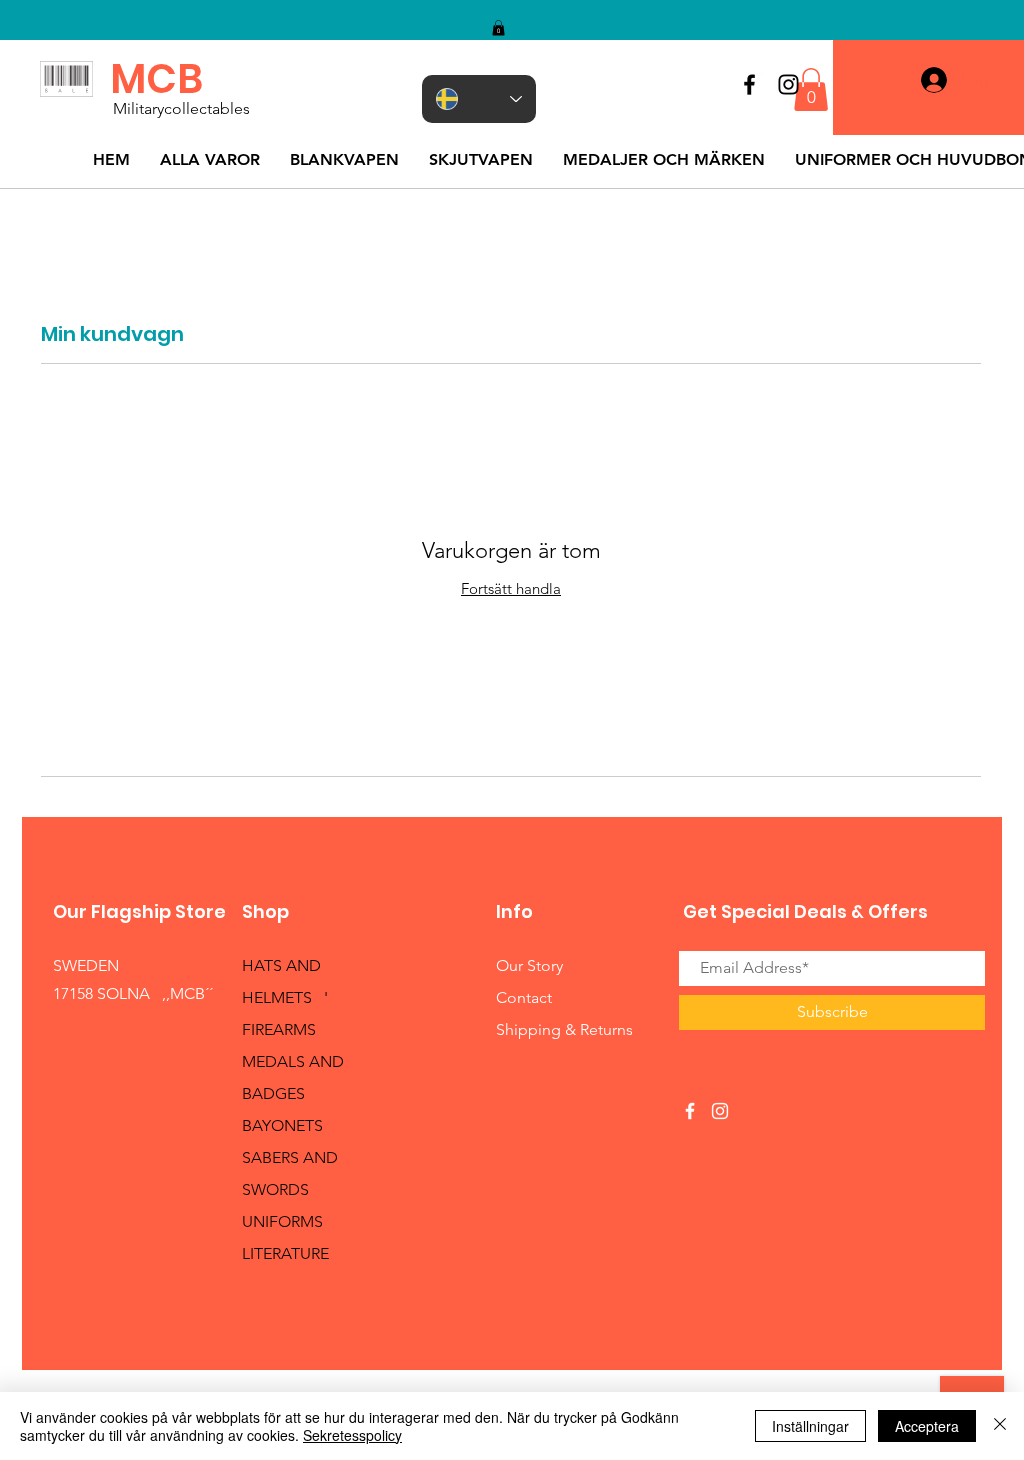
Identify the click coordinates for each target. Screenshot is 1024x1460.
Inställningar (810, 1426)
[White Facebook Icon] (690, 1111)
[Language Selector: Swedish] (479, 99)
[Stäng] (1000, 1426)
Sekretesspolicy (352, 1435)
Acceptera (927, 1426)
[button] (498, 28)
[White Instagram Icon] (720, 1111)
